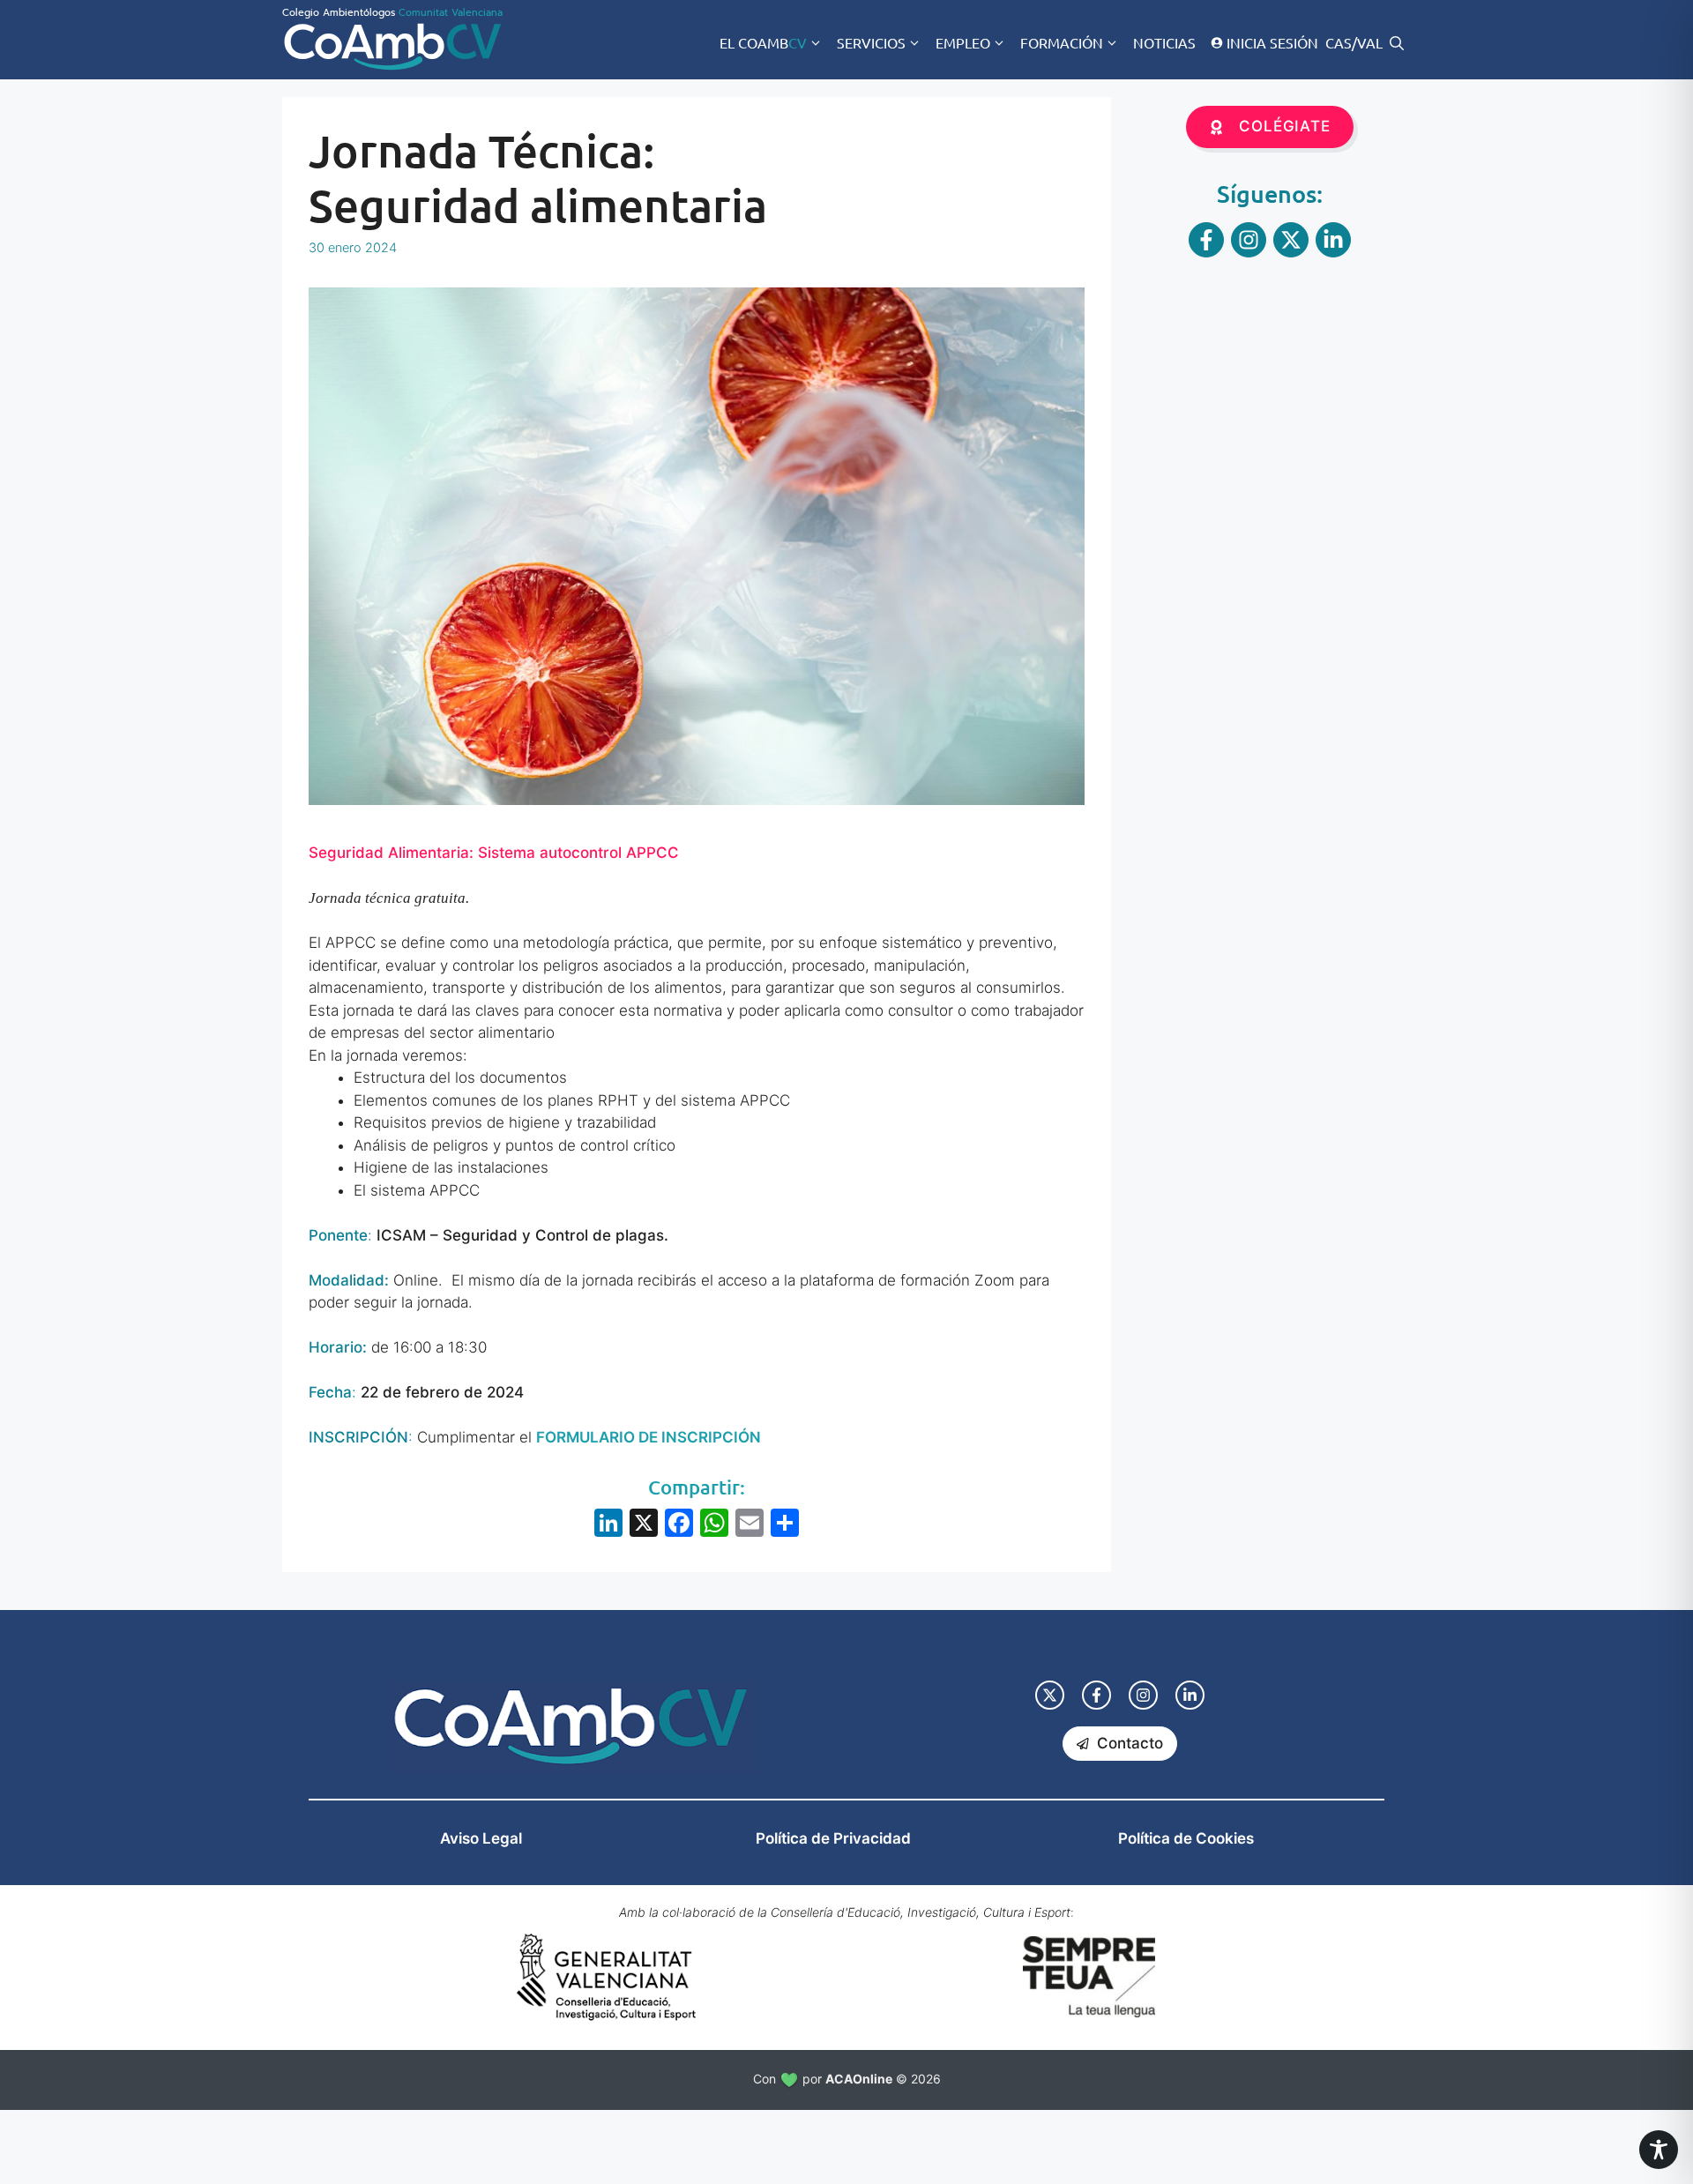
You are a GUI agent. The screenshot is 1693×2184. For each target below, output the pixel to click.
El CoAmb (763, 42)
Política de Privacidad (833, 1838)
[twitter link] (1050, 1695)
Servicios (871, 42)
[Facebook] (679, 1525)
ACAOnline (859, 2079)
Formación (1062, 42)
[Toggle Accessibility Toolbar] (1659, 2150)
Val (1370, 42)
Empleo (963, 42)
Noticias (1164, 42)
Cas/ (1341, 42)
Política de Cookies (1186, 1838)
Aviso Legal (481, 1838)
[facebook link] (1096, 1695)
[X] (644, 1525)
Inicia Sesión (1272, 42)
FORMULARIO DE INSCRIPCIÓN (649, 1437)
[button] (1397, 42)
